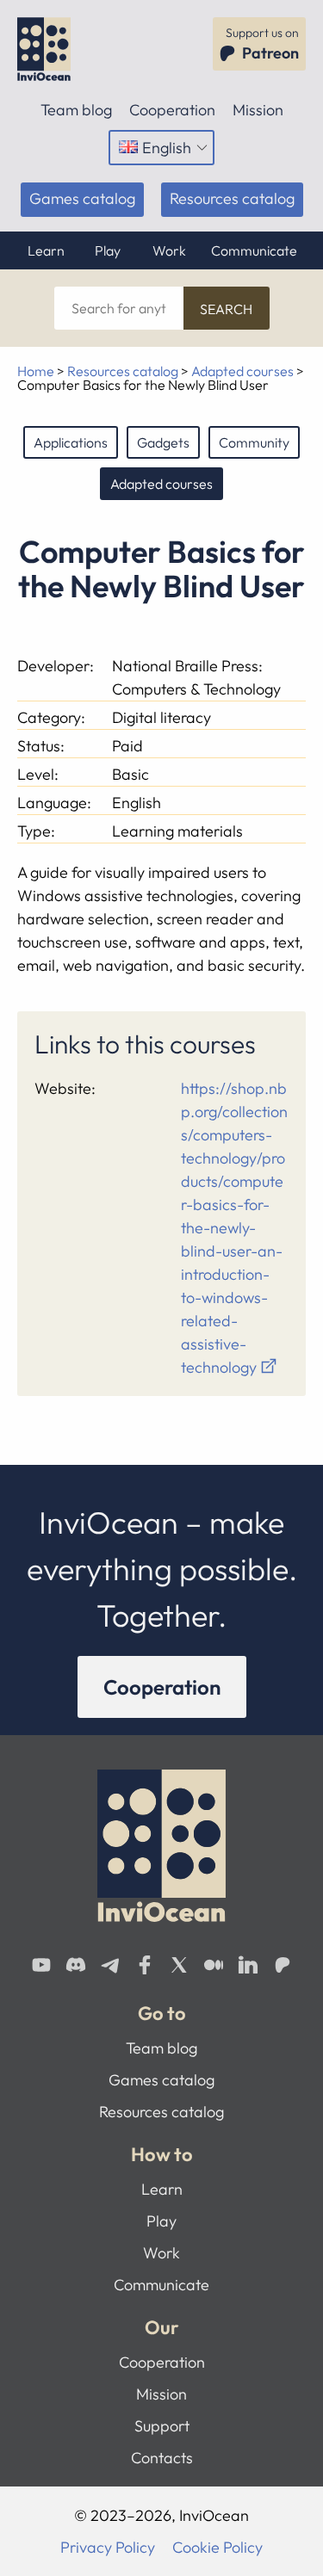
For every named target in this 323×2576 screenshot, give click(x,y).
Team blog (76, 110)
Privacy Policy (108, 2547)
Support (162, 2426)
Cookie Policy (217, 2547)
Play (108, 250)
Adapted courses (242, 371)
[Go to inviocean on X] (179, 1965)
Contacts (162, 2458)
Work (169, 250)
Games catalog (82, 198)
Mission (258, 110)
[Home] (49, 49)
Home (36, 371)
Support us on (262, 44)
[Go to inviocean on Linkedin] (248, 1965)
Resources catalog (232, 198)
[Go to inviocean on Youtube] (41, 1965)
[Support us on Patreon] (283, 1965)
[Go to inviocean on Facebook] (145, 1965)
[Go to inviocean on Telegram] (110, 1965)
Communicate (254, 250)
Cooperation (172, 110)
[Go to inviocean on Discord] (76, 1965)
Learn (46, 250)
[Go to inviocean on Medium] (214, 1965)
